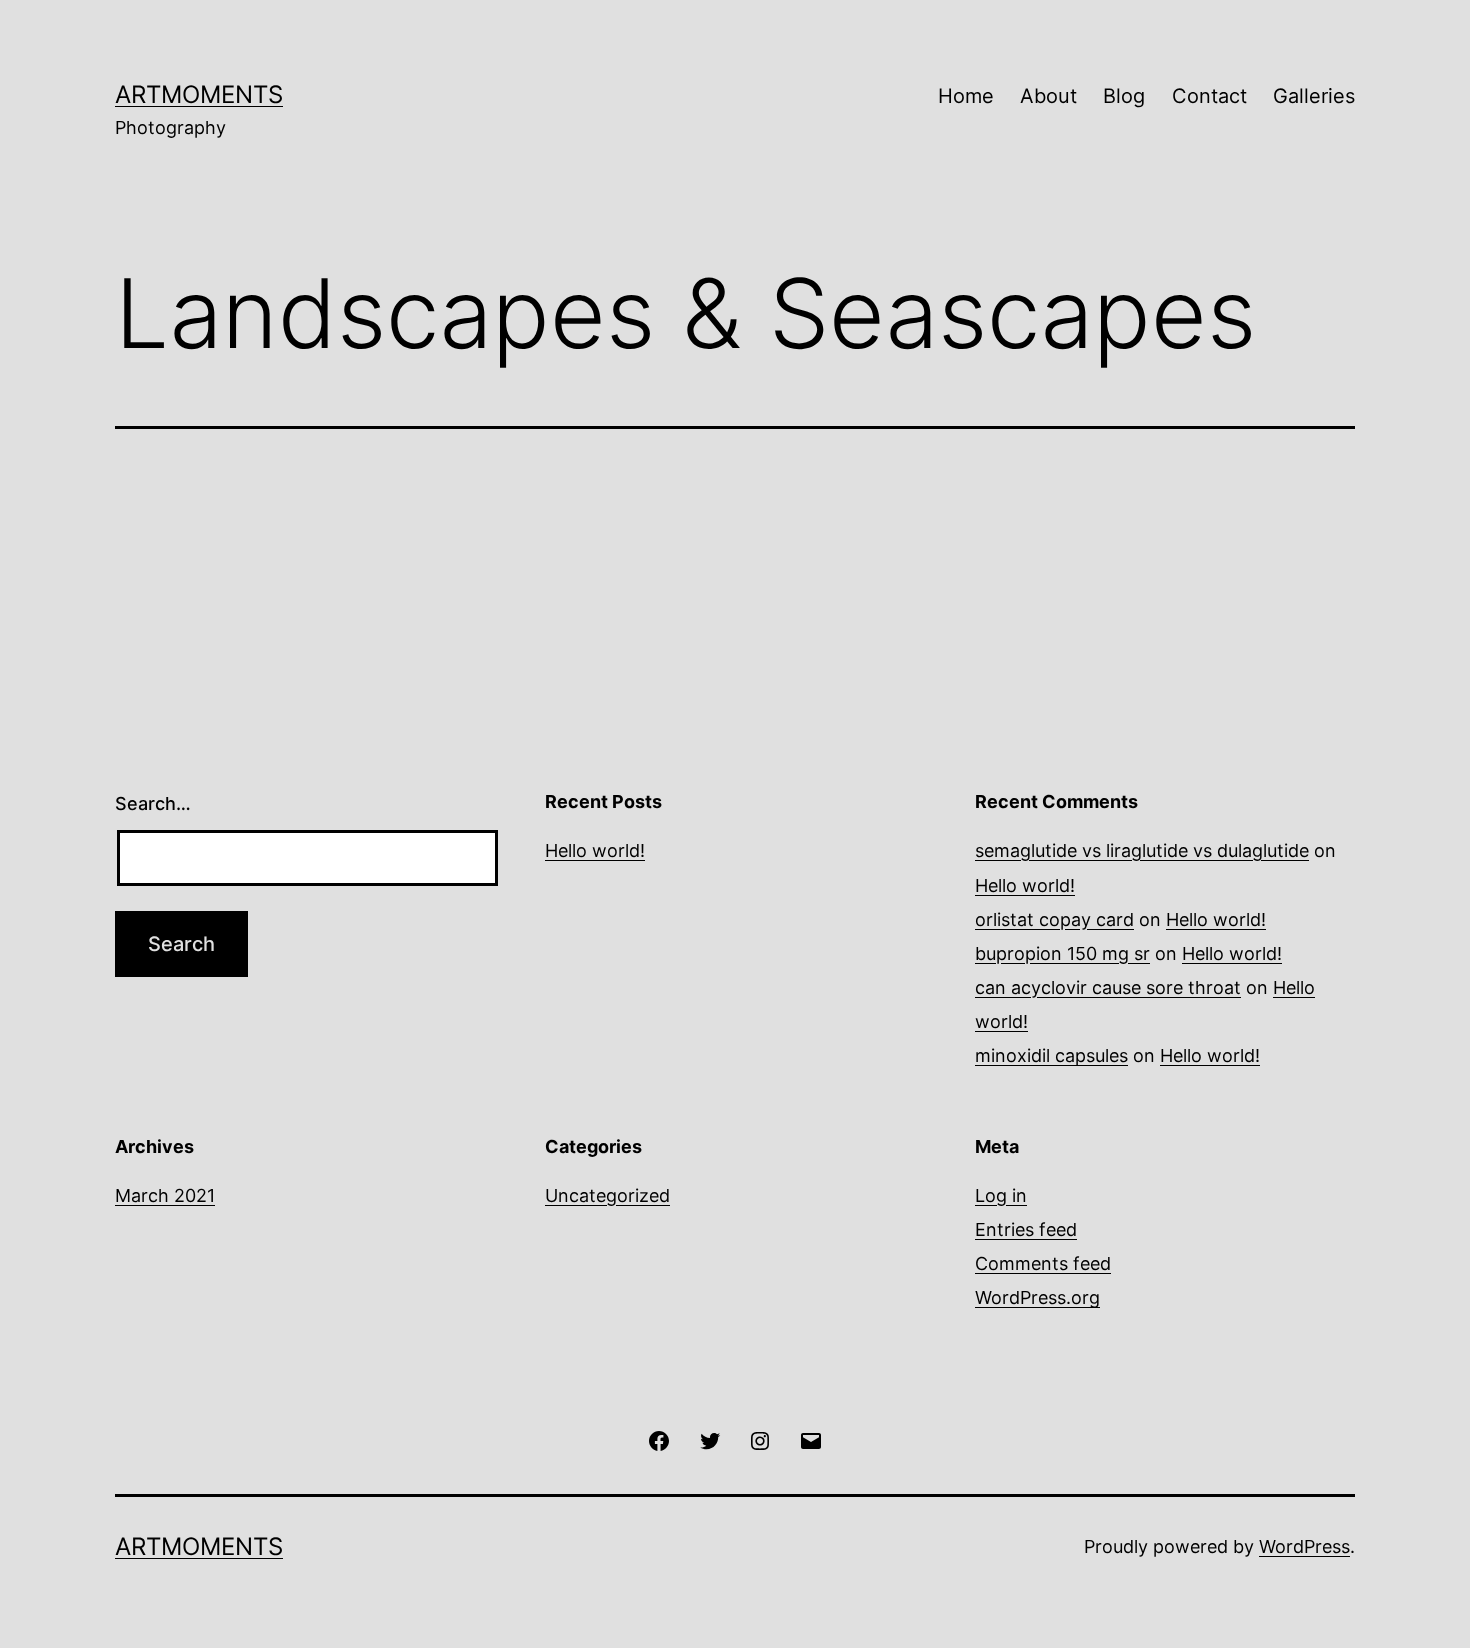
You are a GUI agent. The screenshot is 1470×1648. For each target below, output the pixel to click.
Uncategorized (607, 1195)
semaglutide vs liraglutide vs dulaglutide (1142, 850)
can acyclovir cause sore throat (1108, 987)
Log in (1001, 1195)
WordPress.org (1037, 1297)
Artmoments (199, 94)
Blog (1124, 96)
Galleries (1314, 96)
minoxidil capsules (1051, 1055)
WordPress (1304, 1546)
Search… (153, 803)
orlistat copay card (1054, 919)
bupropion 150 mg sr (1062, 953)
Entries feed (1026, 1229)
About (1048, 96)
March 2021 (165, 1195)
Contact (1209, 96)
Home (966, 96)
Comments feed (1043, 1263)
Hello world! (595, 850)
